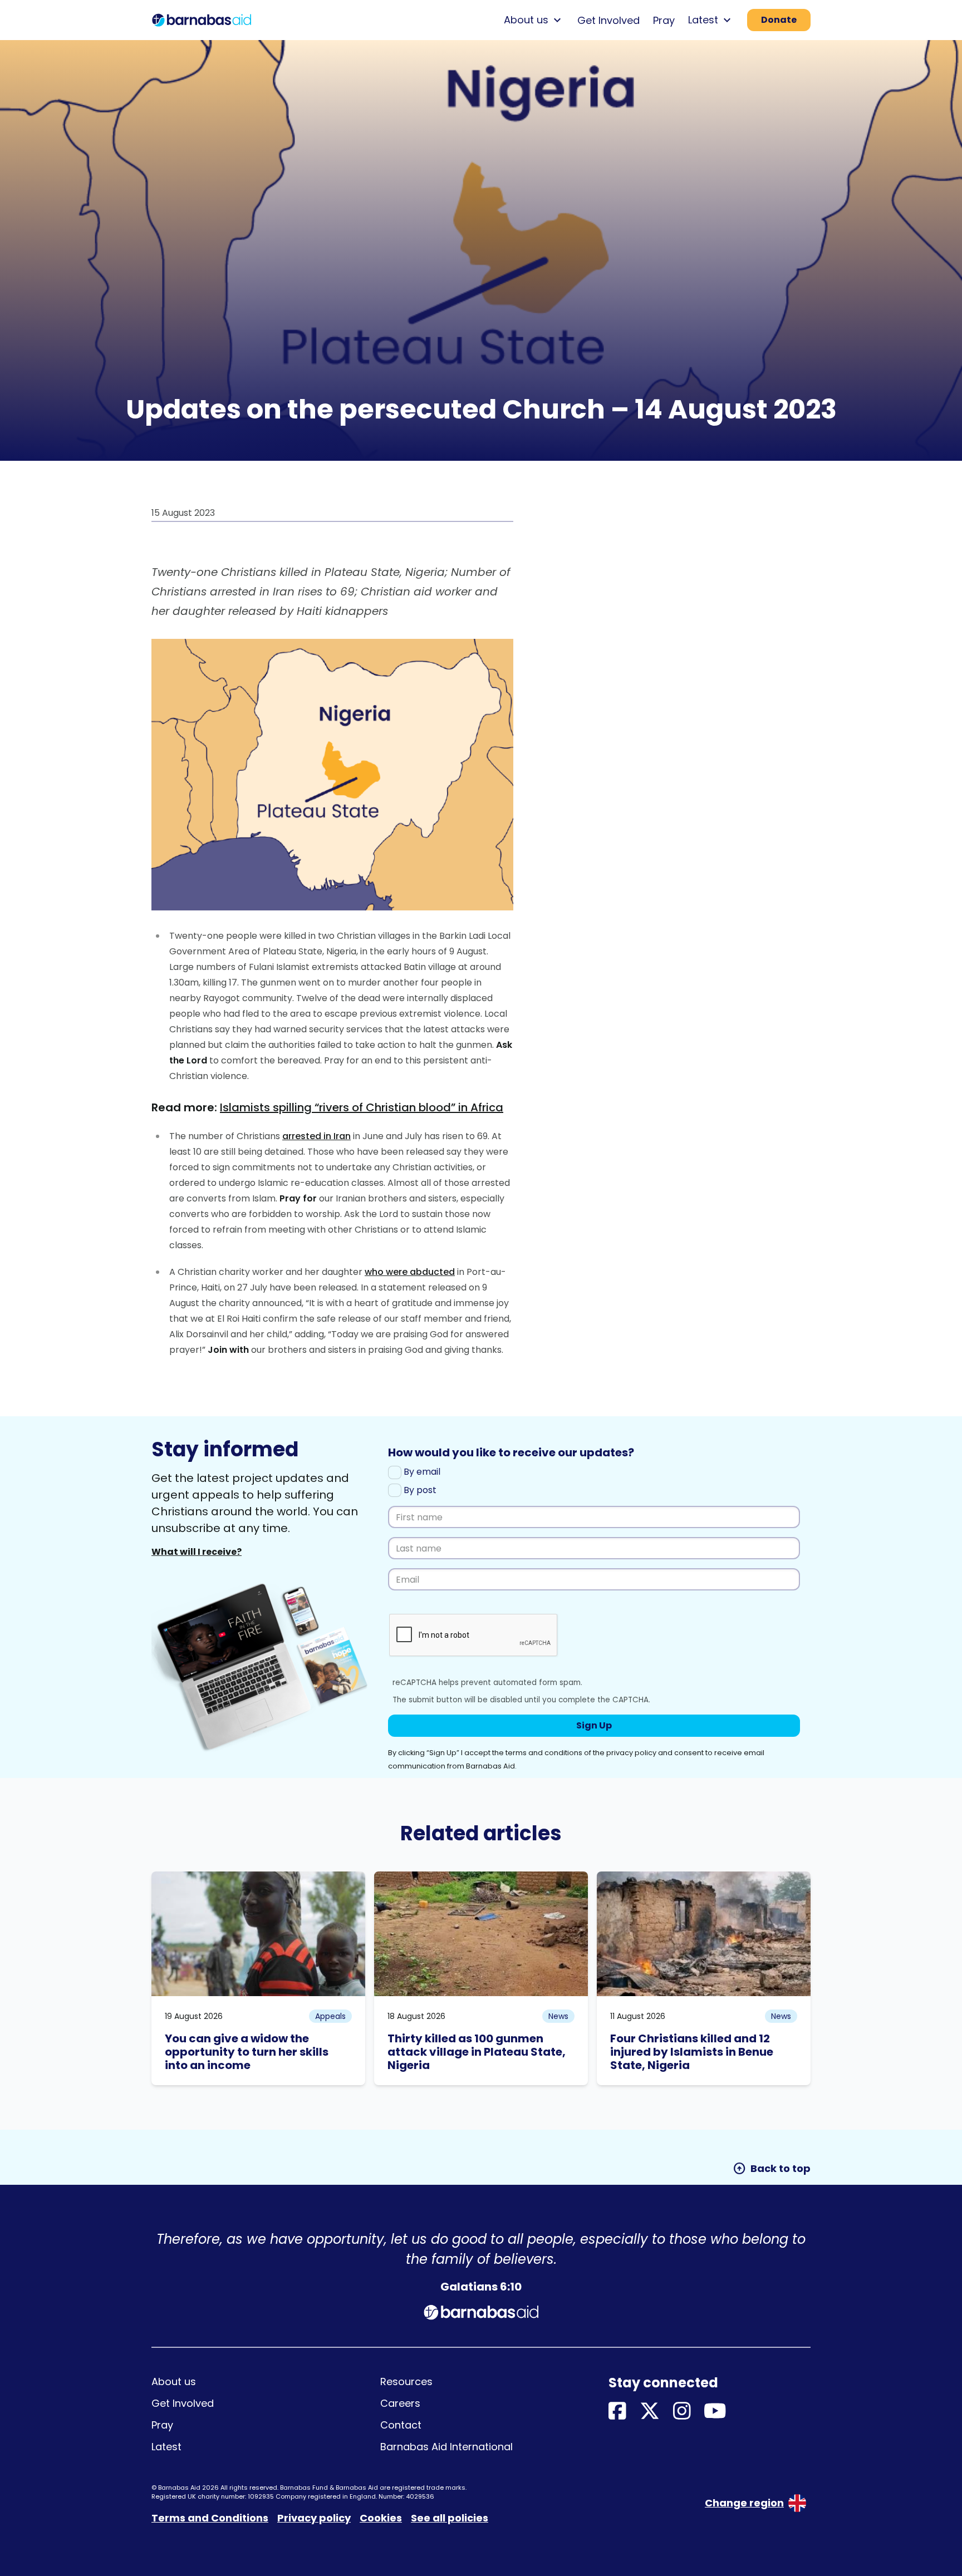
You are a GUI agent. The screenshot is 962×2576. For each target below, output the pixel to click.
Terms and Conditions (210, 2518)
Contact (401, 2425)
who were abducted (410, 1272)
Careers (400, 2403)
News (558, 2016)
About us (174, 2382)
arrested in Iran (316, 1136)
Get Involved (608, 20)
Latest (166, 2447)
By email (421, 1472)
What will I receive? (197, 1552)
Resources (406, 2382)
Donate (779, 20)
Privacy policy (314, 2518)
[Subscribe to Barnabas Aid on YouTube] (715, 2412)
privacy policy (631, 1753)
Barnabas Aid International (446, 2447)
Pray (664, 20)
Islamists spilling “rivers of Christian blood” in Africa (362, 1107)
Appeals (330, 2016)
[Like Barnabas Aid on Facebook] (617, 2412)
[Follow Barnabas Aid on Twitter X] (650, 2412)
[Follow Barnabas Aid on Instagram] (682, 2412)
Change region (744, 2503)
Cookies (381, 2518)
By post (419, 1490)
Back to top (772, 2169)
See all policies (450, 2518)
